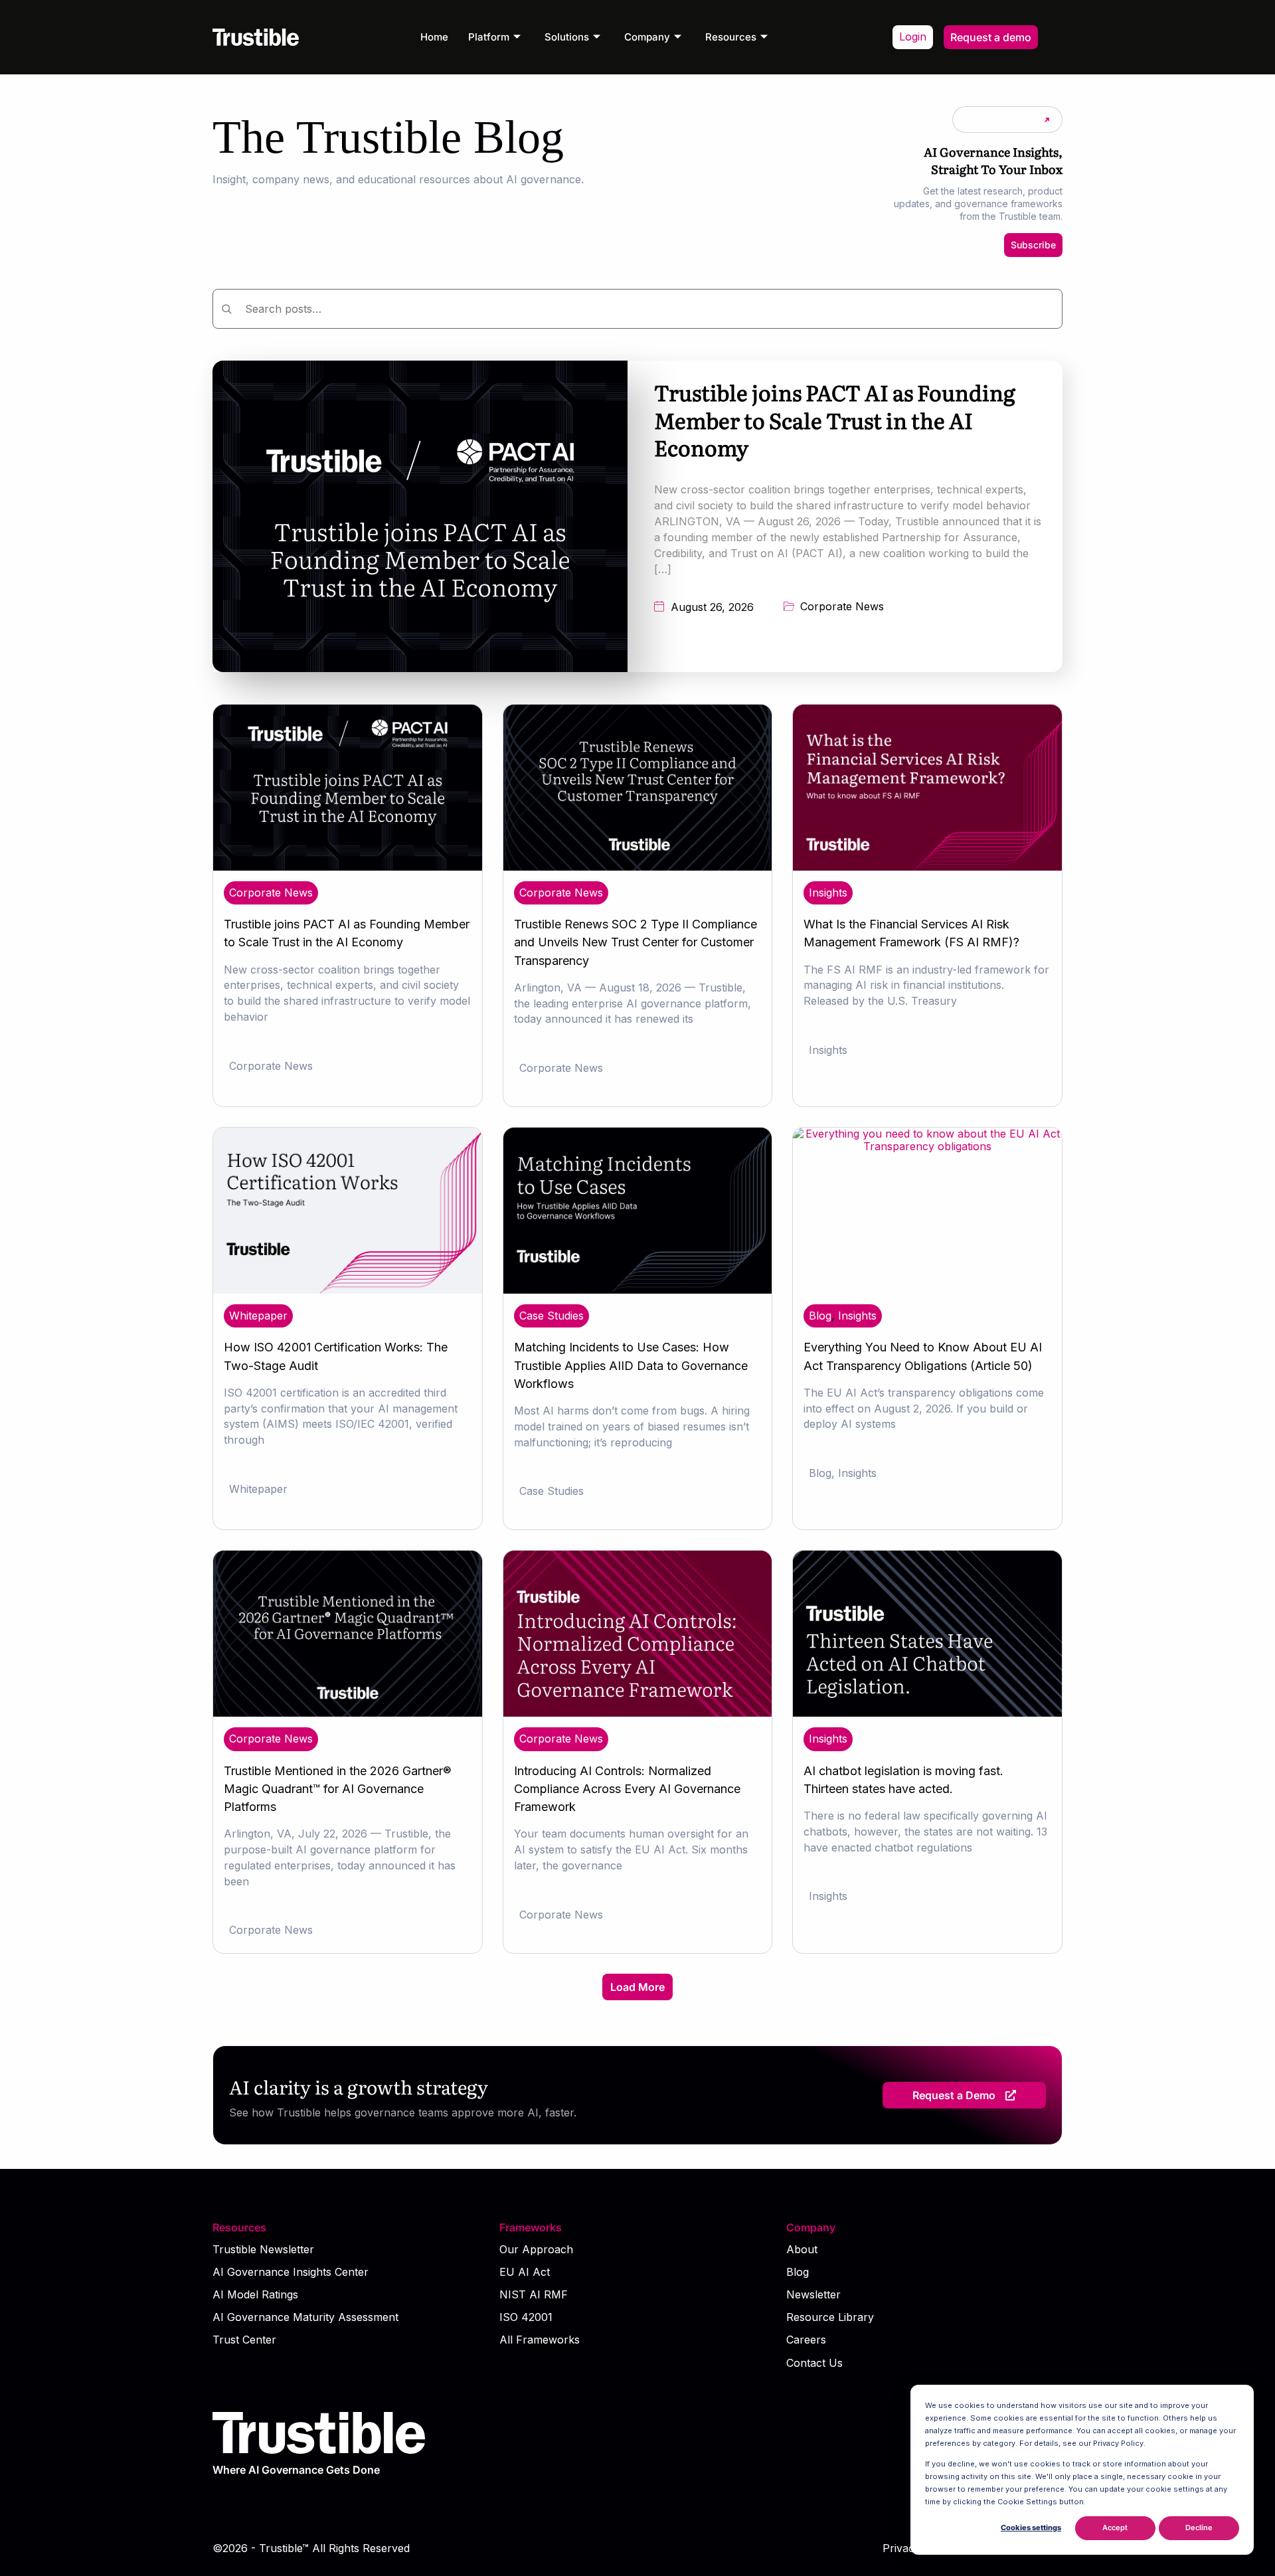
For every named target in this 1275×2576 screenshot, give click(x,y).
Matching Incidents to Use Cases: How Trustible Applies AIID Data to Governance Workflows (631, 1365)
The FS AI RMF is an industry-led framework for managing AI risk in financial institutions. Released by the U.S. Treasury (926, 986)
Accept (1115, 2528)
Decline (1199, 2528)
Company (647, 37)
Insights (828, 893)
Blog (820, 1316)
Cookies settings (1031, 2528)
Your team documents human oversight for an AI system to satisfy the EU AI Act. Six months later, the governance (631, 1849)
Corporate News (842, 607)
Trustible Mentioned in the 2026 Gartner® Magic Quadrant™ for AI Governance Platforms (337, 1789)
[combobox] (637, 309)
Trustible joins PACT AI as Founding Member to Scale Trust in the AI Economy (835, 419)
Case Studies (552, 1316)
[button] (637, 1987)
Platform (489, 37)
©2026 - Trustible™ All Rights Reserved (311, 2548)
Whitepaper (258, 1316)
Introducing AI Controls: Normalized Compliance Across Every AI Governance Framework (627, 1789)
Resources (731, 37)
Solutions (567, 37)
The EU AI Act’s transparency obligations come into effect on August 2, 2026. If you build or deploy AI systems (924, 1409)
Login (913, 37)
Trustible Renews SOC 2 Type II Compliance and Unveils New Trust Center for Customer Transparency (636, 942)
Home (434, 37)
